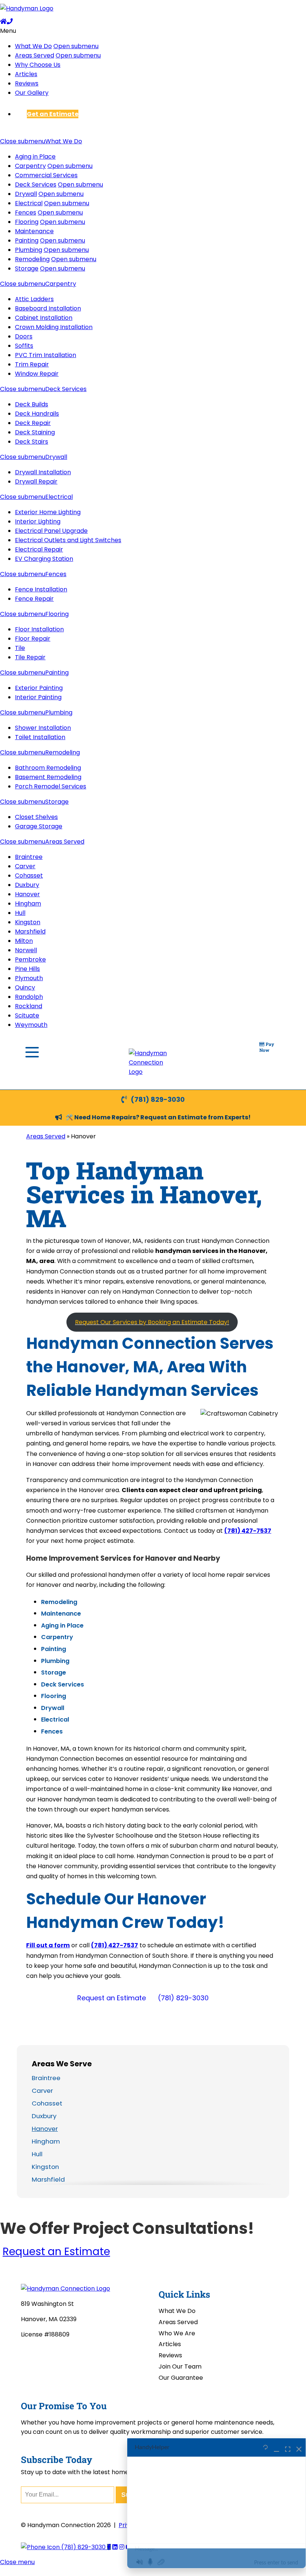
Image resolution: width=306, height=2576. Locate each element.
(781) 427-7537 (248, 1531)
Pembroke (30, 959)
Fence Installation (41, 589)
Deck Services (36, 185)
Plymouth (29, 978)
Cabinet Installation (44, 318)
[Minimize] (277, 2448)
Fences (26, 212)
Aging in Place (35, 157)
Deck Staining (35, 432)
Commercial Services (46, 175)
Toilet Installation (40, 737)
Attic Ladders (34, 299)
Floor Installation (39, 629)
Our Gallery (32, 93)
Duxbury (27, 885)
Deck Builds (32, 404)
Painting (27, 240)
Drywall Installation (43, 472)
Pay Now (267, 1047)
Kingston (28, 922)
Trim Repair (32, 364)
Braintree (29, 857)
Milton (24, 941)
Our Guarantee (181, 2378)
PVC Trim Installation (46, 355)
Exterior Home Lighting (48, 512)
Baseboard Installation (48, 308)
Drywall (26, 194)
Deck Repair (33, 423)
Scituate (27, 1015)
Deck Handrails (37, 414)
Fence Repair (34, 599)
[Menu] (32, 1052)
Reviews (27, 83)
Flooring (27, 222)
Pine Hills (27, 969)
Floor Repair (33, 639)
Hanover (27, 894)
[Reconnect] (266, 2448)
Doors (24, 336)
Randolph (29, 997)
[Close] (299, 2448)
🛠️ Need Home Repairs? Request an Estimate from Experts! (158, 1117)
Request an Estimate (112, 1998)
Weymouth (31, 1025)
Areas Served (35, 55)
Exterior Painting (39, 688)
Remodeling (32, 259)
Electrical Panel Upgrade (51, 531)
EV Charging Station (44, 559)
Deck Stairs (32, 442)
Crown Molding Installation (54, 327)
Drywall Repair (36, 482)
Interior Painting (38, 697)
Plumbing (29, 250)
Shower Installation (43, 728)
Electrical (29, 203)
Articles (26, 74)
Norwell (26, 950)
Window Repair (37, 374)
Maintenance (34, 231)
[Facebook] (109, 2547)
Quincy (25, 987)
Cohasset (29, 876)
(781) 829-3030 (158, 1099)
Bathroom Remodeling (48, 768)
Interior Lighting (38, 521)
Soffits (24, 346)
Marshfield (30, 931)
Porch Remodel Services (51, 786)
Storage (27, 268)
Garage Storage (39, 826)
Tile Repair (30, 657)
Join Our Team (180, 2366)
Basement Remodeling (48, 777)
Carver (25, 866)
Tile (20, 648)
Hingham (28, 904)
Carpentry (30, 166)
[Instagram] (122, 2547)
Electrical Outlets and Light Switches (68, 540)
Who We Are (177, 2333)
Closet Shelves (36, 817)
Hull (20, 913)
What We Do (33, 46)
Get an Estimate (53, 114)
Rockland (29, 1006)
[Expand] (288, 2448)
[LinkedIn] (115, 2547)
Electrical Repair (39, 549)
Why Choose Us (38, 65)
